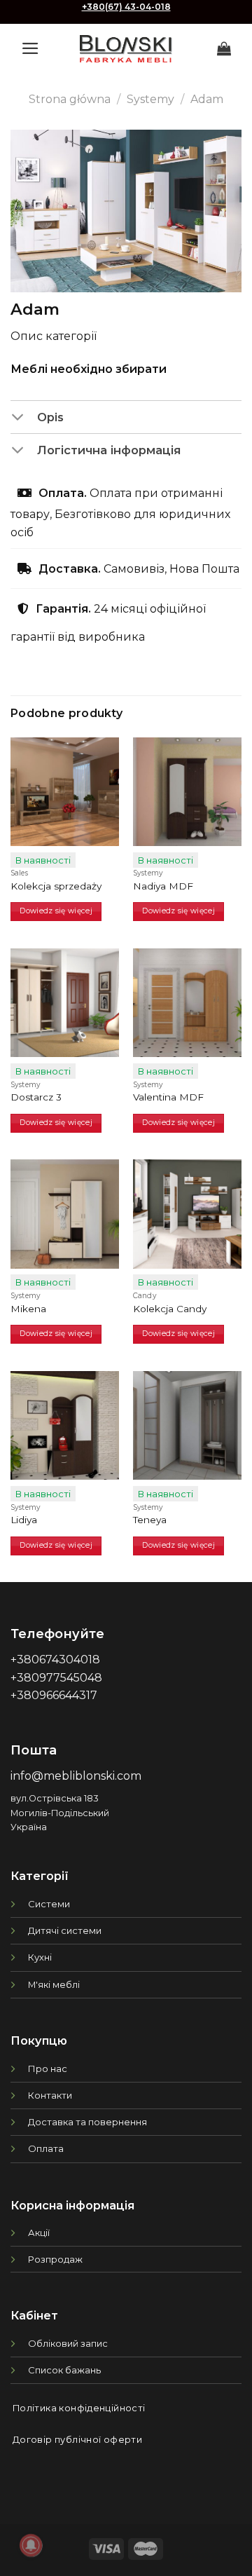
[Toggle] (23, 418)
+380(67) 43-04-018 (126, 7)
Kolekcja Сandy (170, 1309)
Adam (207, 99)
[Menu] (30, 48)
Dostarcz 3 (36, 1097)
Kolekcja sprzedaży (56, 886)
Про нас (48, 2069)
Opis (50, 417)
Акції (39, 2233)
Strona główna (70, 99)
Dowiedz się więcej (56, 911)
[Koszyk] (224, 48)
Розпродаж (55, 2259)
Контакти (50, 2095)
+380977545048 (56, 1678)
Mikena (28, 1309)
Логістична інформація (109, 450)
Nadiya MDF (163, 886)
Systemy (150, 99)
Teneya (150, 1520)
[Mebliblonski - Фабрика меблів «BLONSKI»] (126, 49)
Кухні (40, 1957)
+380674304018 (55, 1660)
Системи (49, 1904)
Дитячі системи (65, 1930)
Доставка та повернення (87, 2122)
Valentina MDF (168, 1097)
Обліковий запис (68, 2343)
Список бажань (64, 2370)
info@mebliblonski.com (76, 1776)
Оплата (46, 2148)
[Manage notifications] (31, 2545)
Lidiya (24, 1520)
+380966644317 (54, 1695)
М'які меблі (54, 1984)
